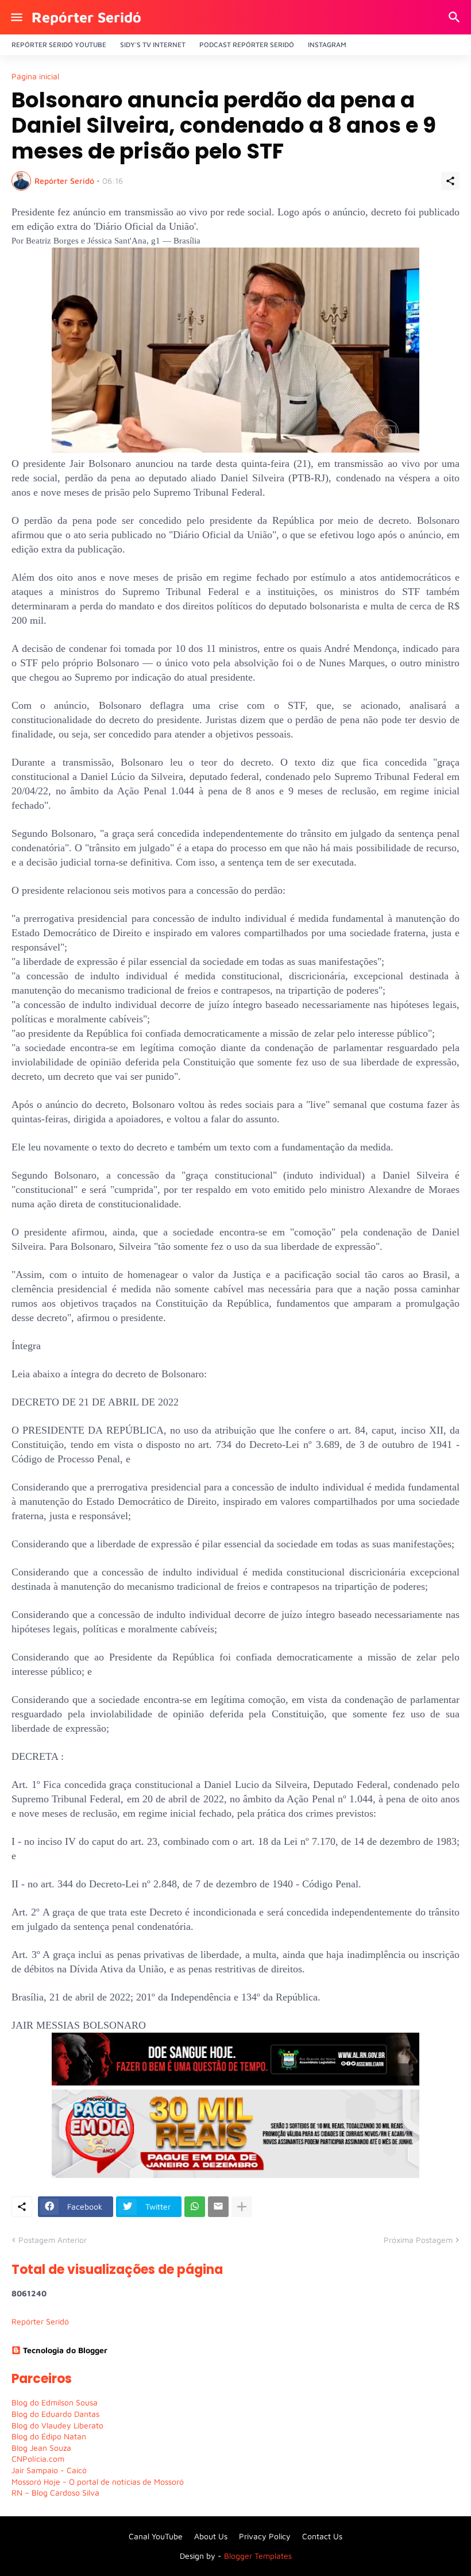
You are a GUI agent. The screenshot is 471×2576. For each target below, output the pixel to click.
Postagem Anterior (53, 2240)
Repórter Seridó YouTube (59, 45)
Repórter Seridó (86, 17)
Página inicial (35, 76)
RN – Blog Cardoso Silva (55, 2492)
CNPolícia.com (38, 2459)
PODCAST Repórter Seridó (247, 45)
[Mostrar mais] (242, 2207)
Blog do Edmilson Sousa (55, 2402)
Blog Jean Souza (41, 2448)
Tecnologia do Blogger (65, 2350)
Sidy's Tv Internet (153, 45)
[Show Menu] (16, 17)
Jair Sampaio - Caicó (49, 2470)
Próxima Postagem (418, 2240)
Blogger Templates (258, 2556)
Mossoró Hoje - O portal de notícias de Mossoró (98, 2482)
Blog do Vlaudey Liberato (57, 2425)
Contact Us (322, 2536)
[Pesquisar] (456, 17)
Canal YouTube (156, 2536)
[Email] (218, 2207)
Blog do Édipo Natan (49, 2436)
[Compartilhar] (450, 181)
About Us (211, 2536)
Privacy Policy (265, 2536)
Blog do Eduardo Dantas (55, 2414)
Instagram (327, 45)
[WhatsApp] (195, 2207)
